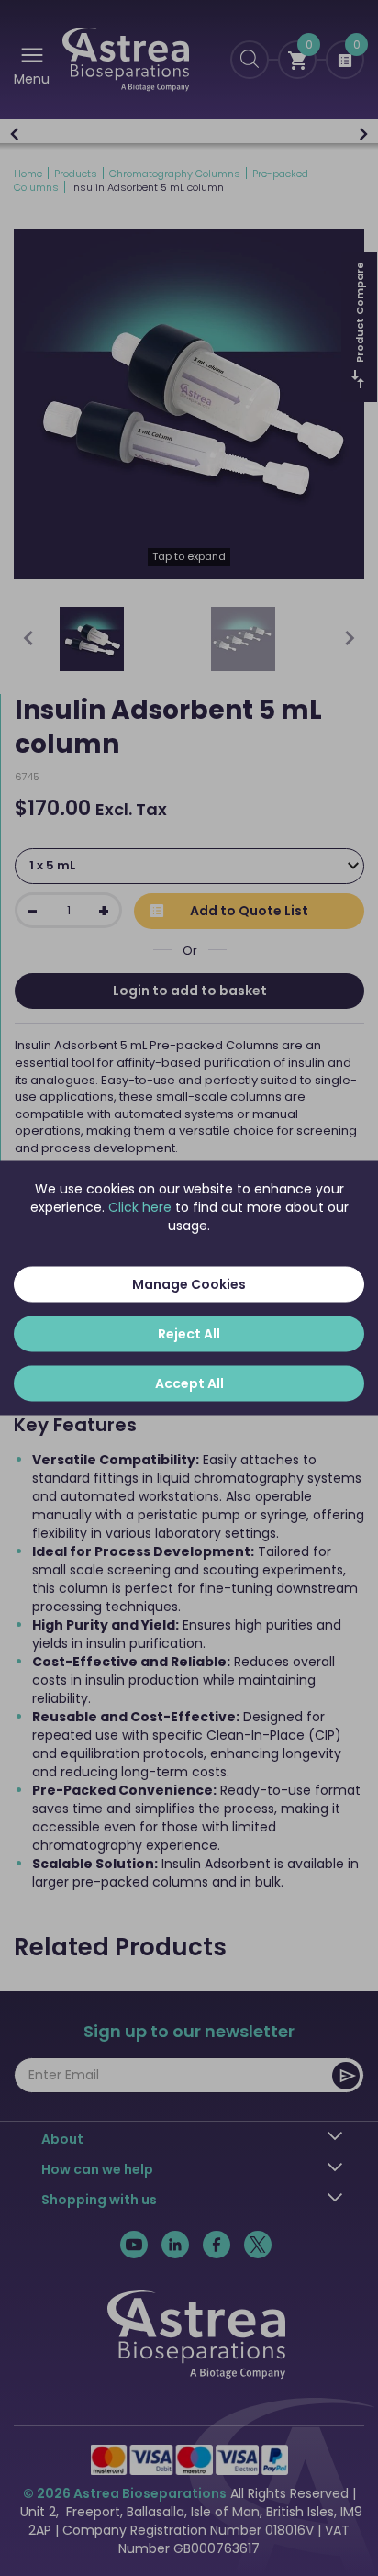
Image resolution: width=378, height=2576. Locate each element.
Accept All (189, 1383)
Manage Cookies (189, 1284)
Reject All (189, 1334)
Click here (140, 1207)
